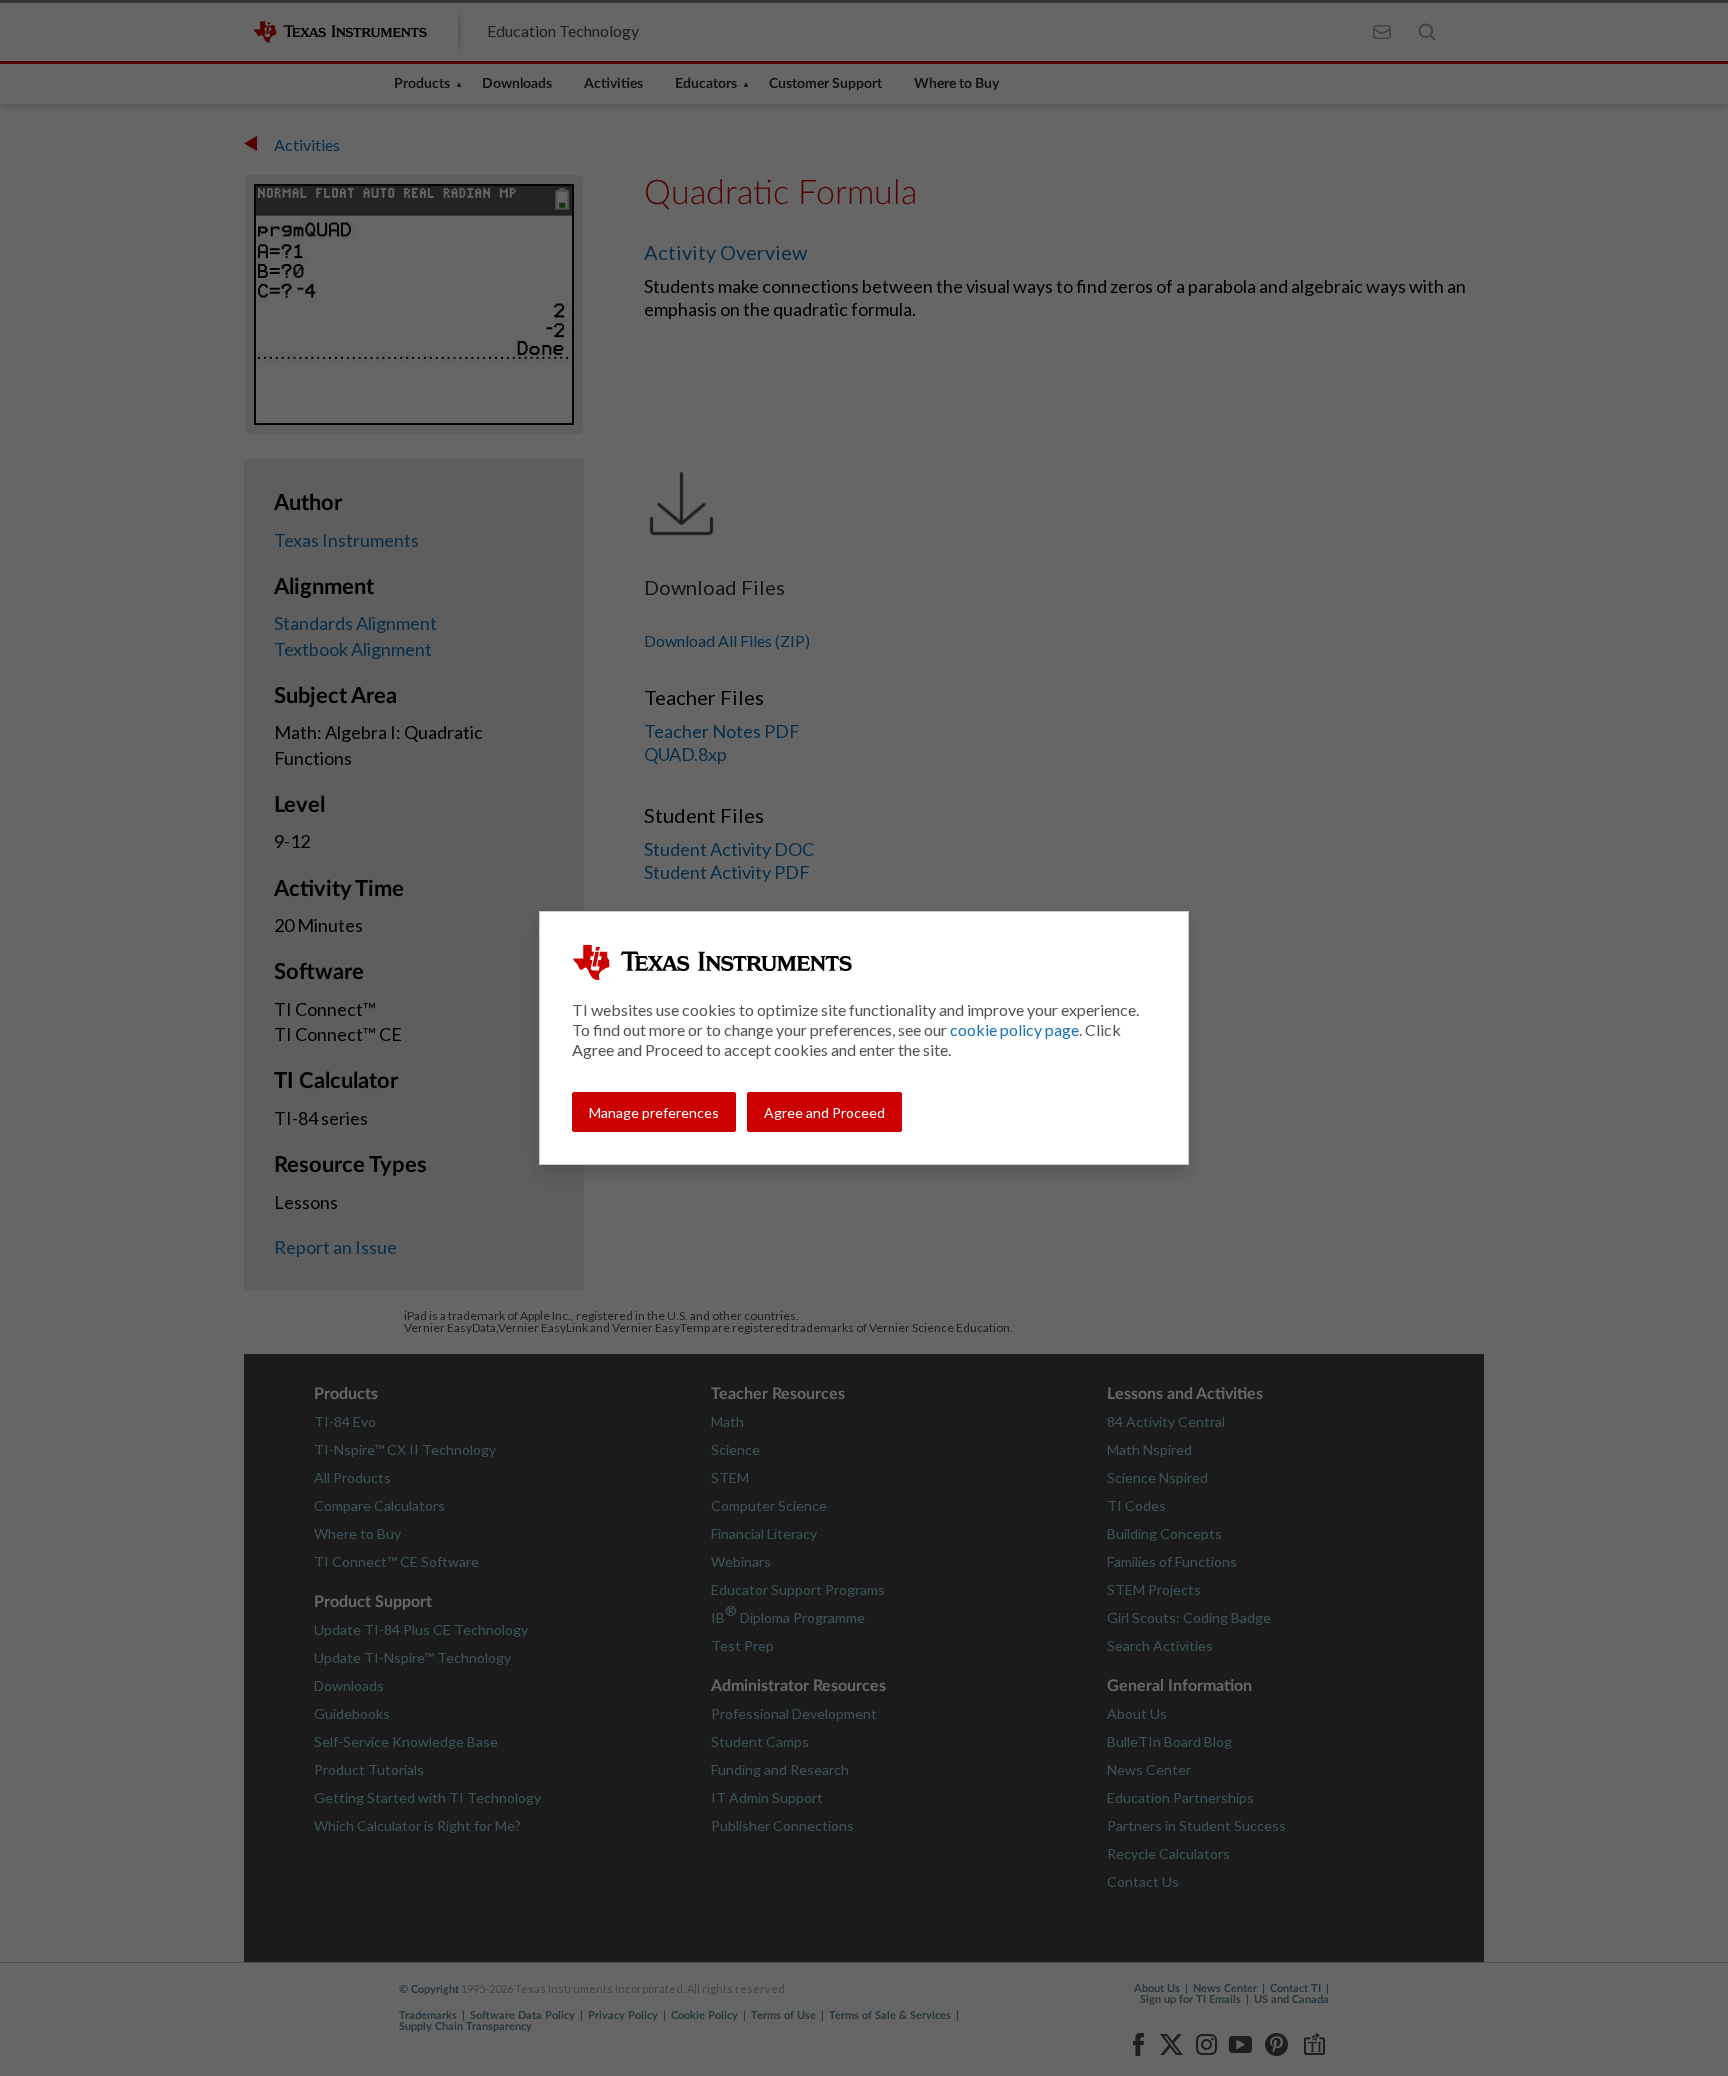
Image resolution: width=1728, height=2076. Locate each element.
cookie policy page (1014, 1029)
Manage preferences (654, 1112)
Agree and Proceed (824, 1112)
